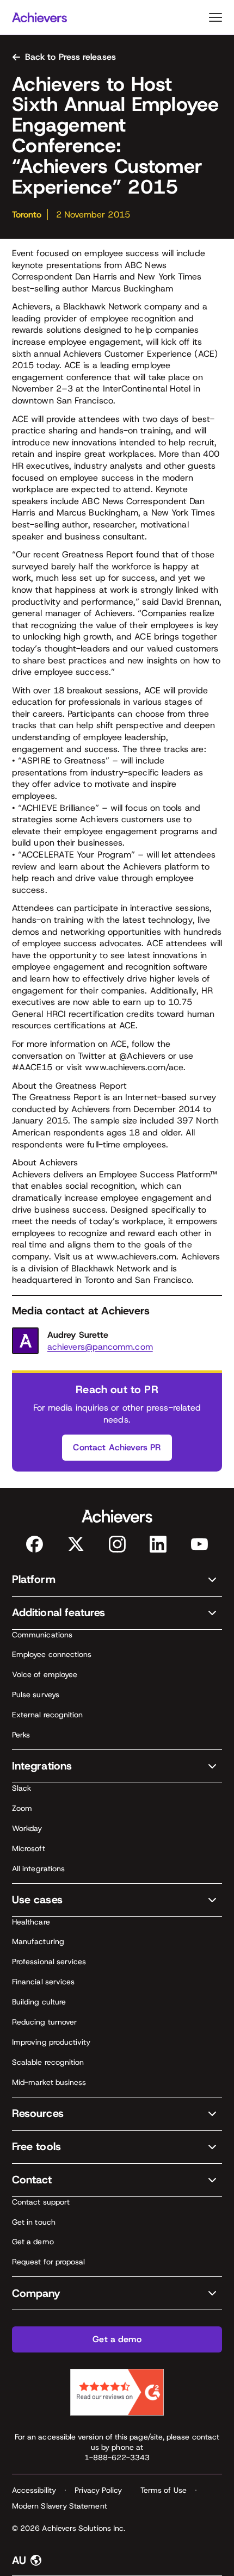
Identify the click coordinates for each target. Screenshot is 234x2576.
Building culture (39, 2002)
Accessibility (34, 2490)
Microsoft (29, 1848)
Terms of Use (164, 2490)
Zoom (22, 1808)
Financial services (43, 1982)
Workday (27, 1828)
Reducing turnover (44, 2022)
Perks (21, 1735)
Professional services (49, 1962)
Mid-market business (49, 2082)
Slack (21, 1788)
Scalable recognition (48, 2062)
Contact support (41, 2202)
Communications (42, 1635)
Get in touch (34, 2222)
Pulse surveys (36, 1694)
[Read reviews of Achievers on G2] (117, 2392)
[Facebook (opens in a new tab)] (35, 1544)
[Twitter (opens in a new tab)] (76, 1544)
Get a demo (33, 2242)
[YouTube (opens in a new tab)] (199, 1544)
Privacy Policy (98, 2490)
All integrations (38, 1869)
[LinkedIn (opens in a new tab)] (158, 1544)
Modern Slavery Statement (60, 2506)
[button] (117, 1580)
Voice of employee (45, 1674)
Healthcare (31, 1922)
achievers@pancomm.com (100, 1347)
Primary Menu (215, 17)
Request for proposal (48, 2262)
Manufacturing (38, 1941)
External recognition (47, 1715)
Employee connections (52, 1654)
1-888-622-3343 (117, 2457)
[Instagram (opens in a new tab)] (117, 1544)
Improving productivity (51, 2042)
